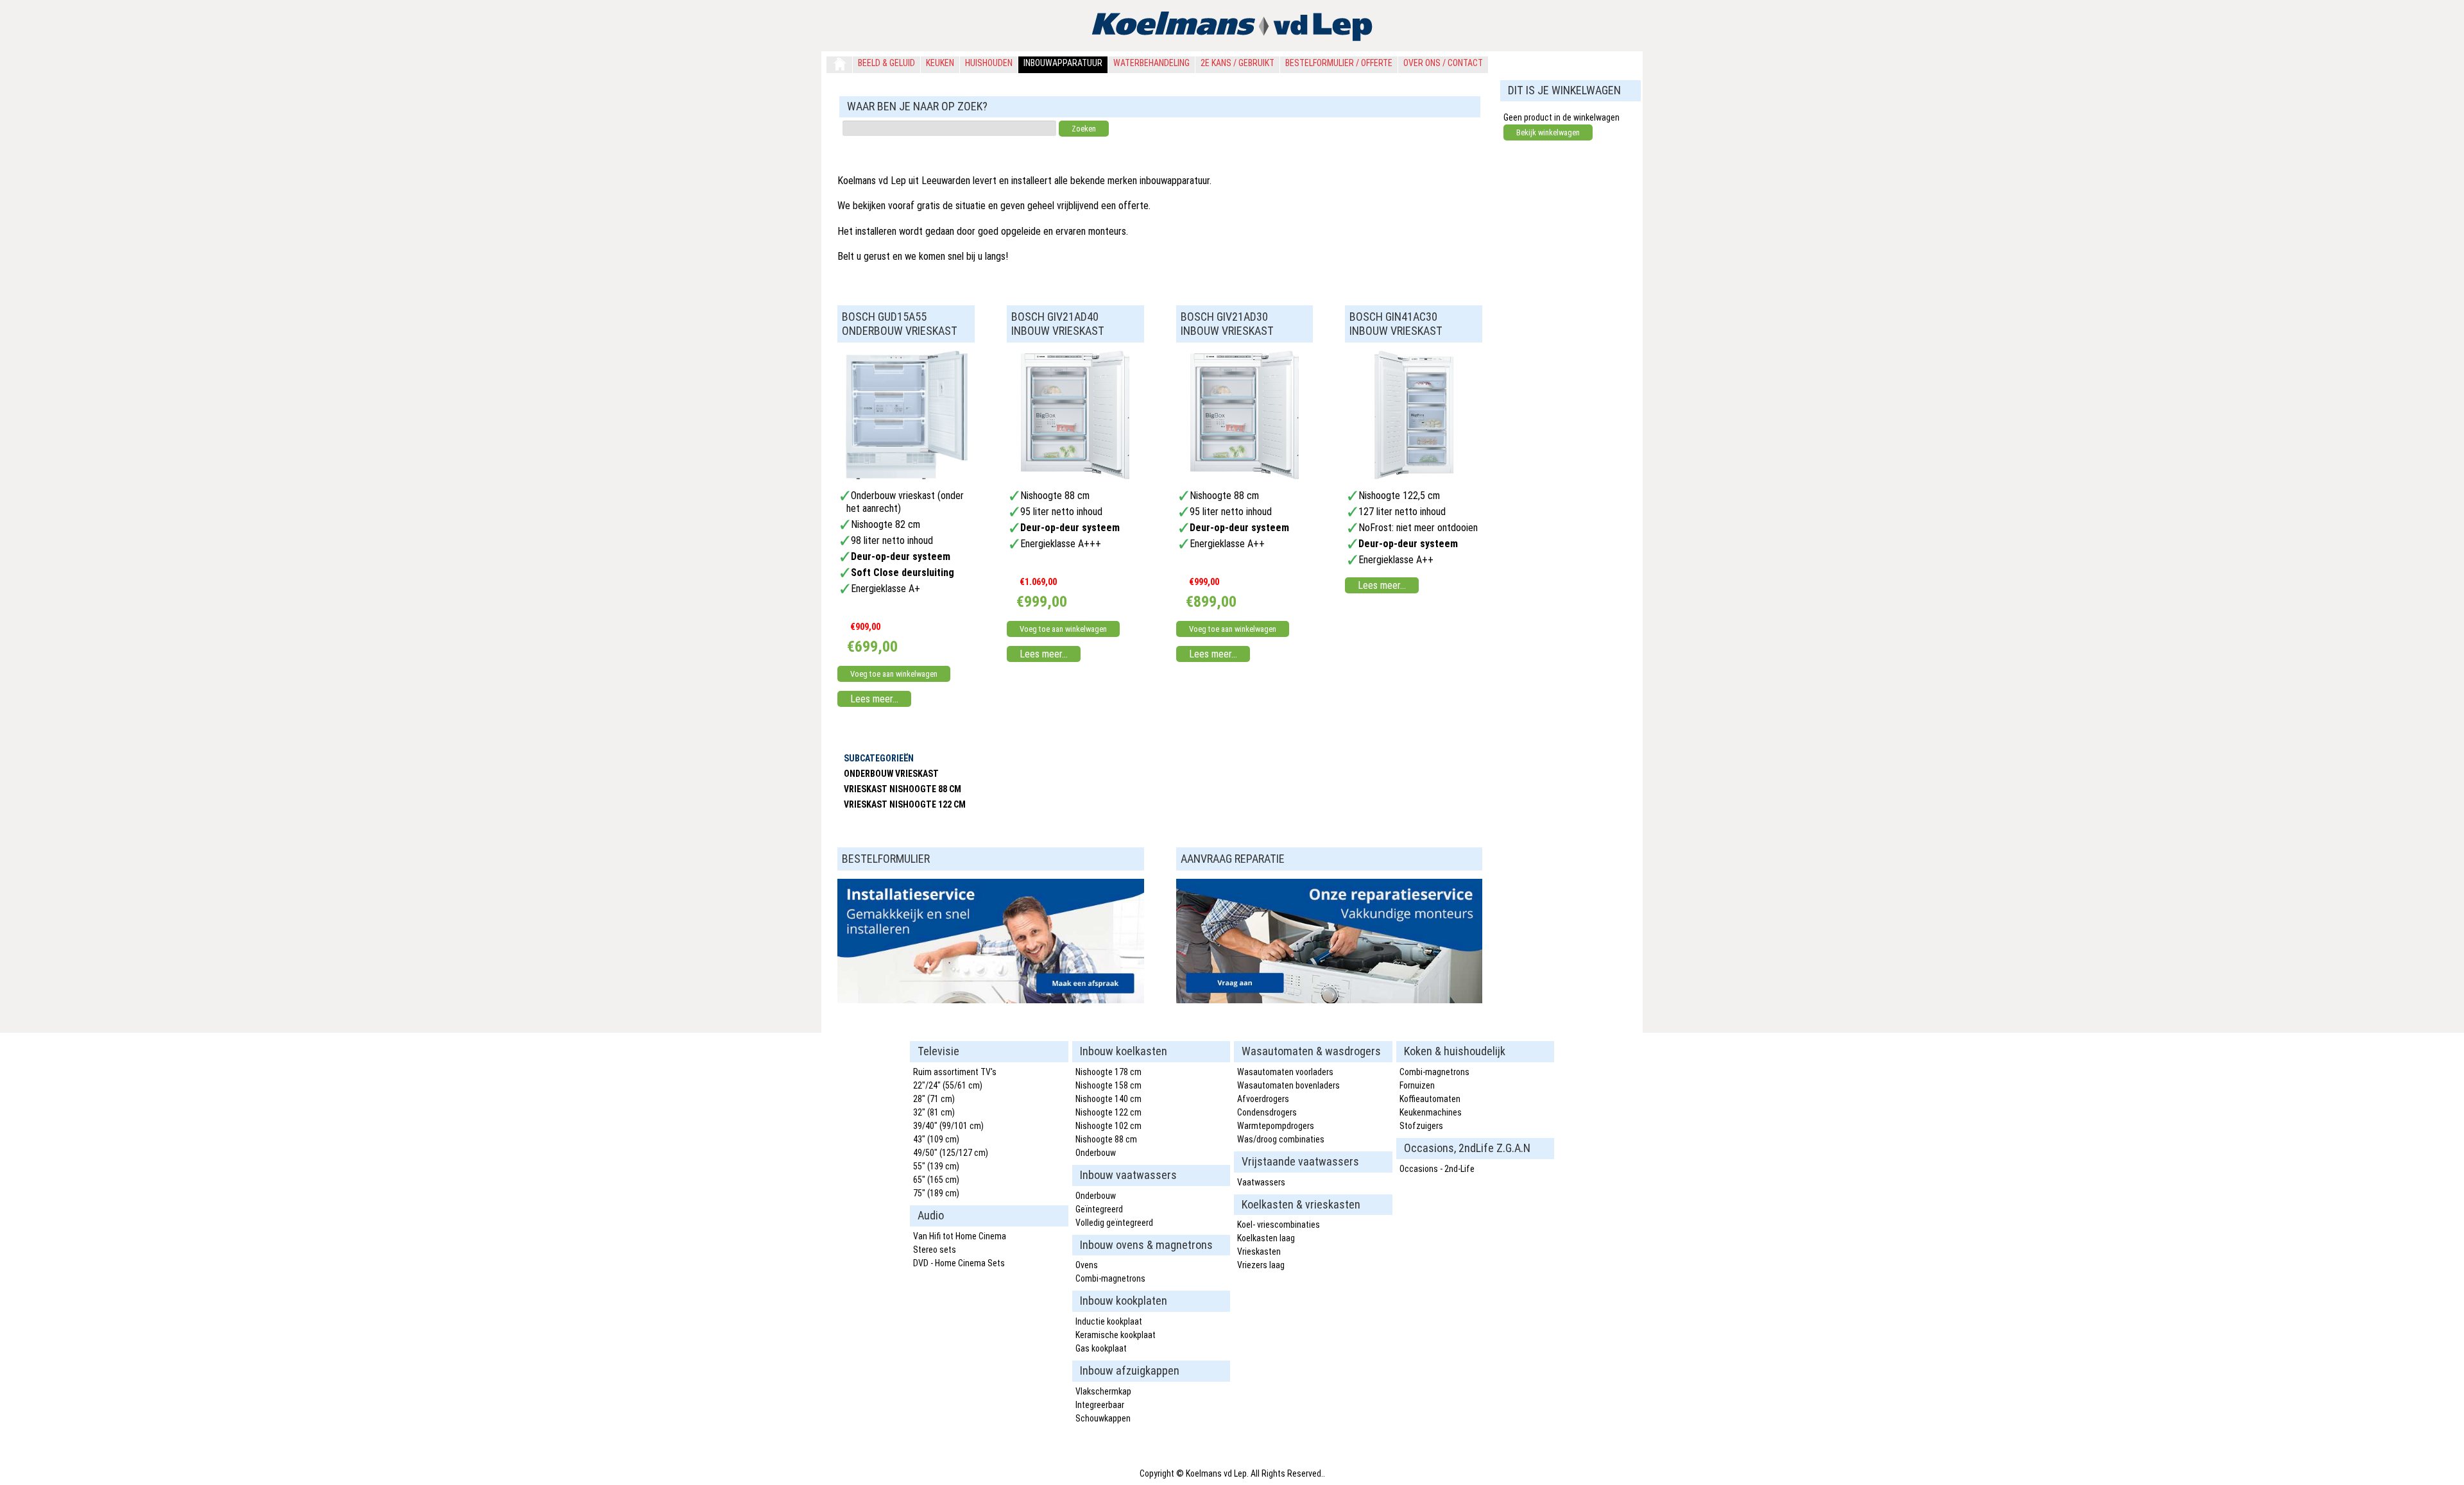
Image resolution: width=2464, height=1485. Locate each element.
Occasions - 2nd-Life (1437, 1169)
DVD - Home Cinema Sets (959, 1263)
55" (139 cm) (936, 1166)
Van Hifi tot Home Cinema (960, 1236)
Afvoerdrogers (1263, 1099)
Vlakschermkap (1103, 1391)
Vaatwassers (1261, 1182)
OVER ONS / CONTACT (1443, 63)
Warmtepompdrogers (1276, 1126)
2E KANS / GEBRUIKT (1237, 63)
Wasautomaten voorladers (1285, 1072)
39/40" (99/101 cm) (948, 1126)
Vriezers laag (1261, 1265)
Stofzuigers (1421, 1126)
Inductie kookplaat (1109, 1321)
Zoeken (1084, 129)
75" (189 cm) (936, 1193)
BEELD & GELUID (886, 63)
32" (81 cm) (934, 1112)
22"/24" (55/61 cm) (948, 1085)
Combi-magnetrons (1110, 1278)
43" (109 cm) (936, 1139)
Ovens (1087, 1265)
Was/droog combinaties (1281, 1139)
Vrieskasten (1259, 1252)
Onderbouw (1096, 1153)
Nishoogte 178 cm (1108, 1072)
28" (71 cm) (934, 1099)
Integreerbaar (1100, 1405)
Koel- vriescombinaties (1279, 1225)
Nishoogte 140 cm (1108, 1099)
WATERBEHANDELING (1151, 63)
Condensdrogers (1267, 1112)
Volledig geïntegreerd (1114, 1223)
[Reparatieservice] (1330, 1000)
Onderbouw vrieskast (891, 774)
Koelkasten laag (1266, 1238)
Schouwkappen (1103, 1418)
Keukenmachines (1431, 1112)
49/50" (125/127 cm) (951, 1153)
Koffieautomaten (1430, 1099)
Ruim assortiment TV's (955, 1072)
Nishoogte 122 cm (1108, 1112)
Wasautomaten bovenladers (1288, 1085)
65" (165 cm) (936, 1180)
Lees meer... (874, 699)
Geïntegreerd (1099, 1209)
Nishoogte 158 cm (1108, 1085)
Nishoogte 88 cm (1106, 1139)
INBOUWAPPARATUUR (1063, 63)
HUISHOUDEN (989, 63)
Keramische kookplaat (1116, 1335)
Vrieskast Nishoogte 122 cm (905, 804)
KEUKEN (940, 63)
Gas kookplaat (1101, 1348)
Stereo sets (935, 1250)
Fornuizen (1417, 1085)
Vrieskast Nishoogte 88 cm (903, 789)
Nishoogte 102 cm (1108, 1126)
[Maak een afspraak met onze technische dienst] (991, 1000)
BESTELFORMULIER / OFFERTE (1339, 63)
